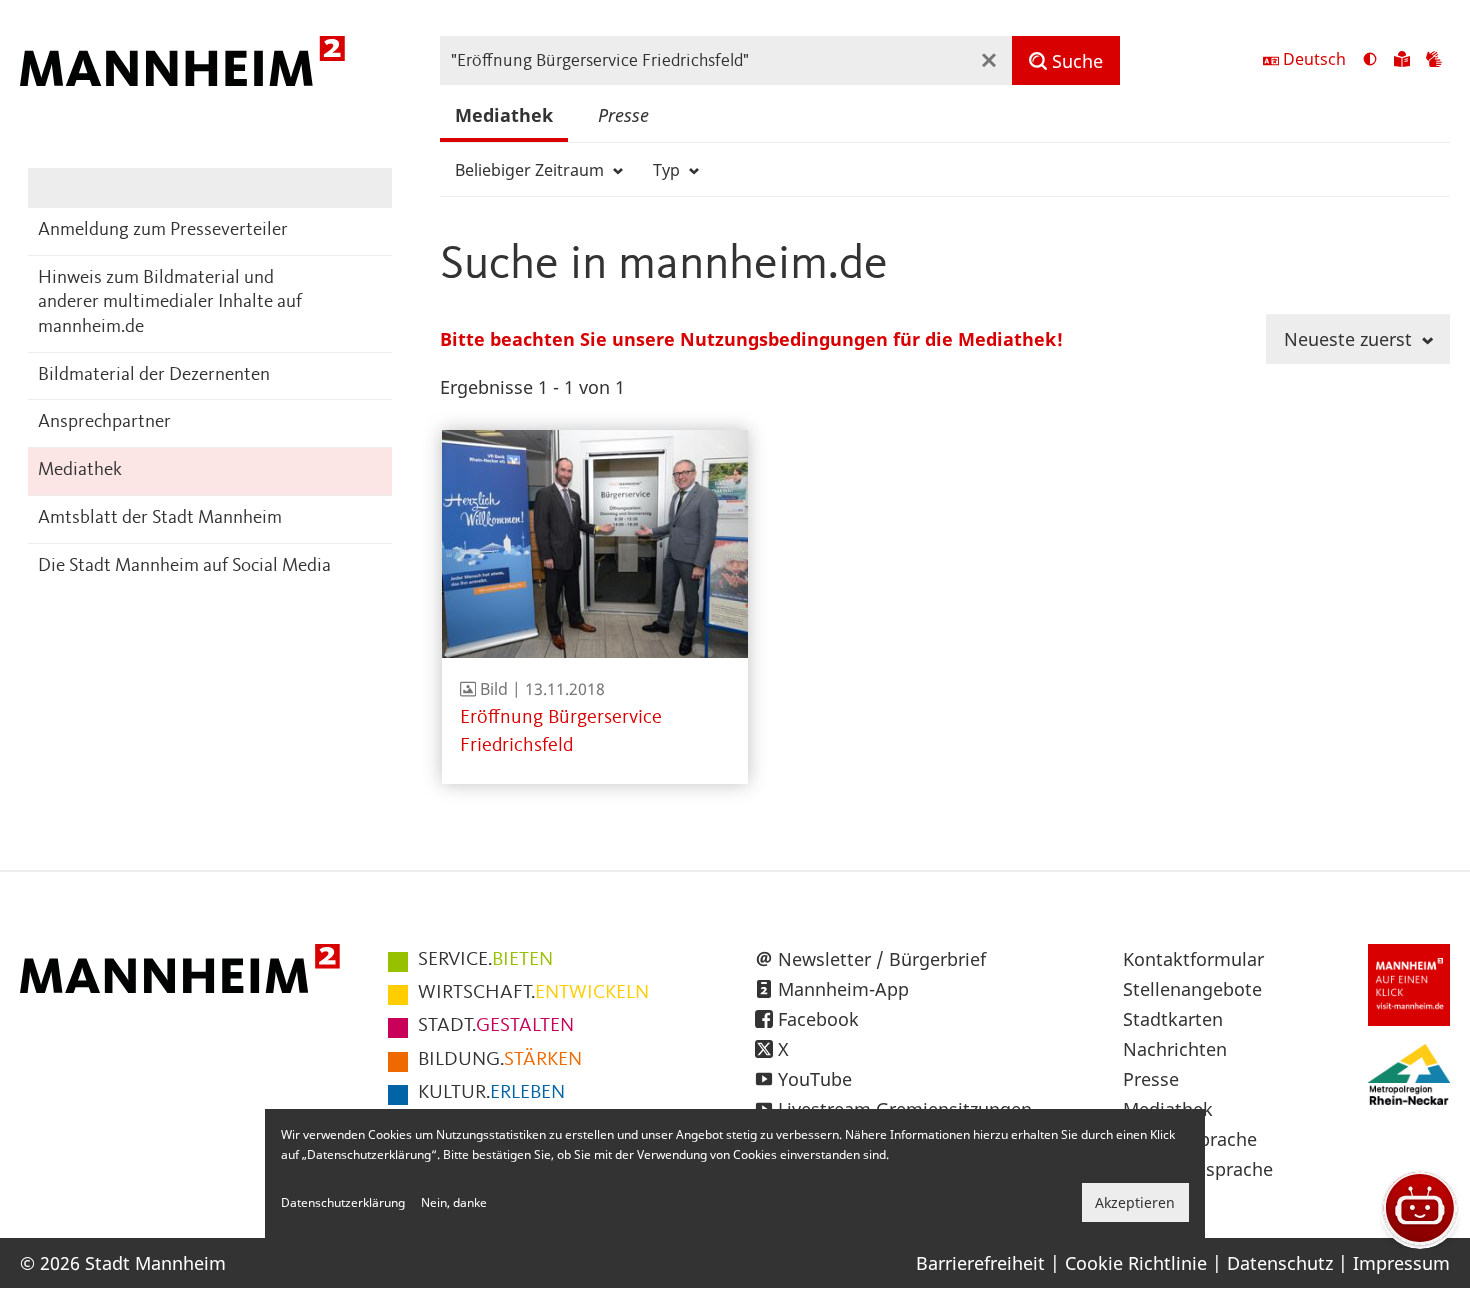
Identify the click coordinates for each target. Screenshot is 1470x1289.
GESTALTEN (496, 1026)
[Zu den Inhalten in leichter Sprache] (1402, 61)
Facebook (818, 1019)
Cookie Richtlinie (1136, 1263)
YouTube (815, 1079)
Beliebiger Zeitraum (531, 170)
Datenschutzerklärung (343, 1202)
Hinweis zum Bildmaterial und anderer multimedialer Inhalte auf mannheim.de (170, 303)
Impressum (1401, 1263)
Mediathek (80, 470)
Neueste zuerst (1350, 339)
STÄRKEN (500, 1060)
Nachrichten (1175, 1049)
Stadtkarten (1173, 1019)
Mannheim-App (843, 989)
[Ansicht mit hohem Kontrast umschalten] (1370, 61)
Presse (623, 115)
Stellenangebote (1192, 989)
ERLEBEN (491, 1093)
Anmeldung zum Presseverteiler (163, 230)
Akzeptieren (1135, 1202)
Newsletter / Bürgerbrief (882, 959)
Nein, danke (454, 1202)
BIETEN (485, 960)
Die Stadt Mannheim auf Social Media (184, 566)
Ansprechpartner (104, 422)
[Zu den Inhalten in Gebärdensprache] (1434, 61)
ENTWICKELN (533, 993)
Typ (668, 170)
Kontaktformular (1193, 959)
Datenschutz (1280, 1263)
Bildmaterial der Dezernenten (154, 375)
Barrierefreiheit (980, 1263)
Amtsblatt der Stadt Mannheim (160, 518)
